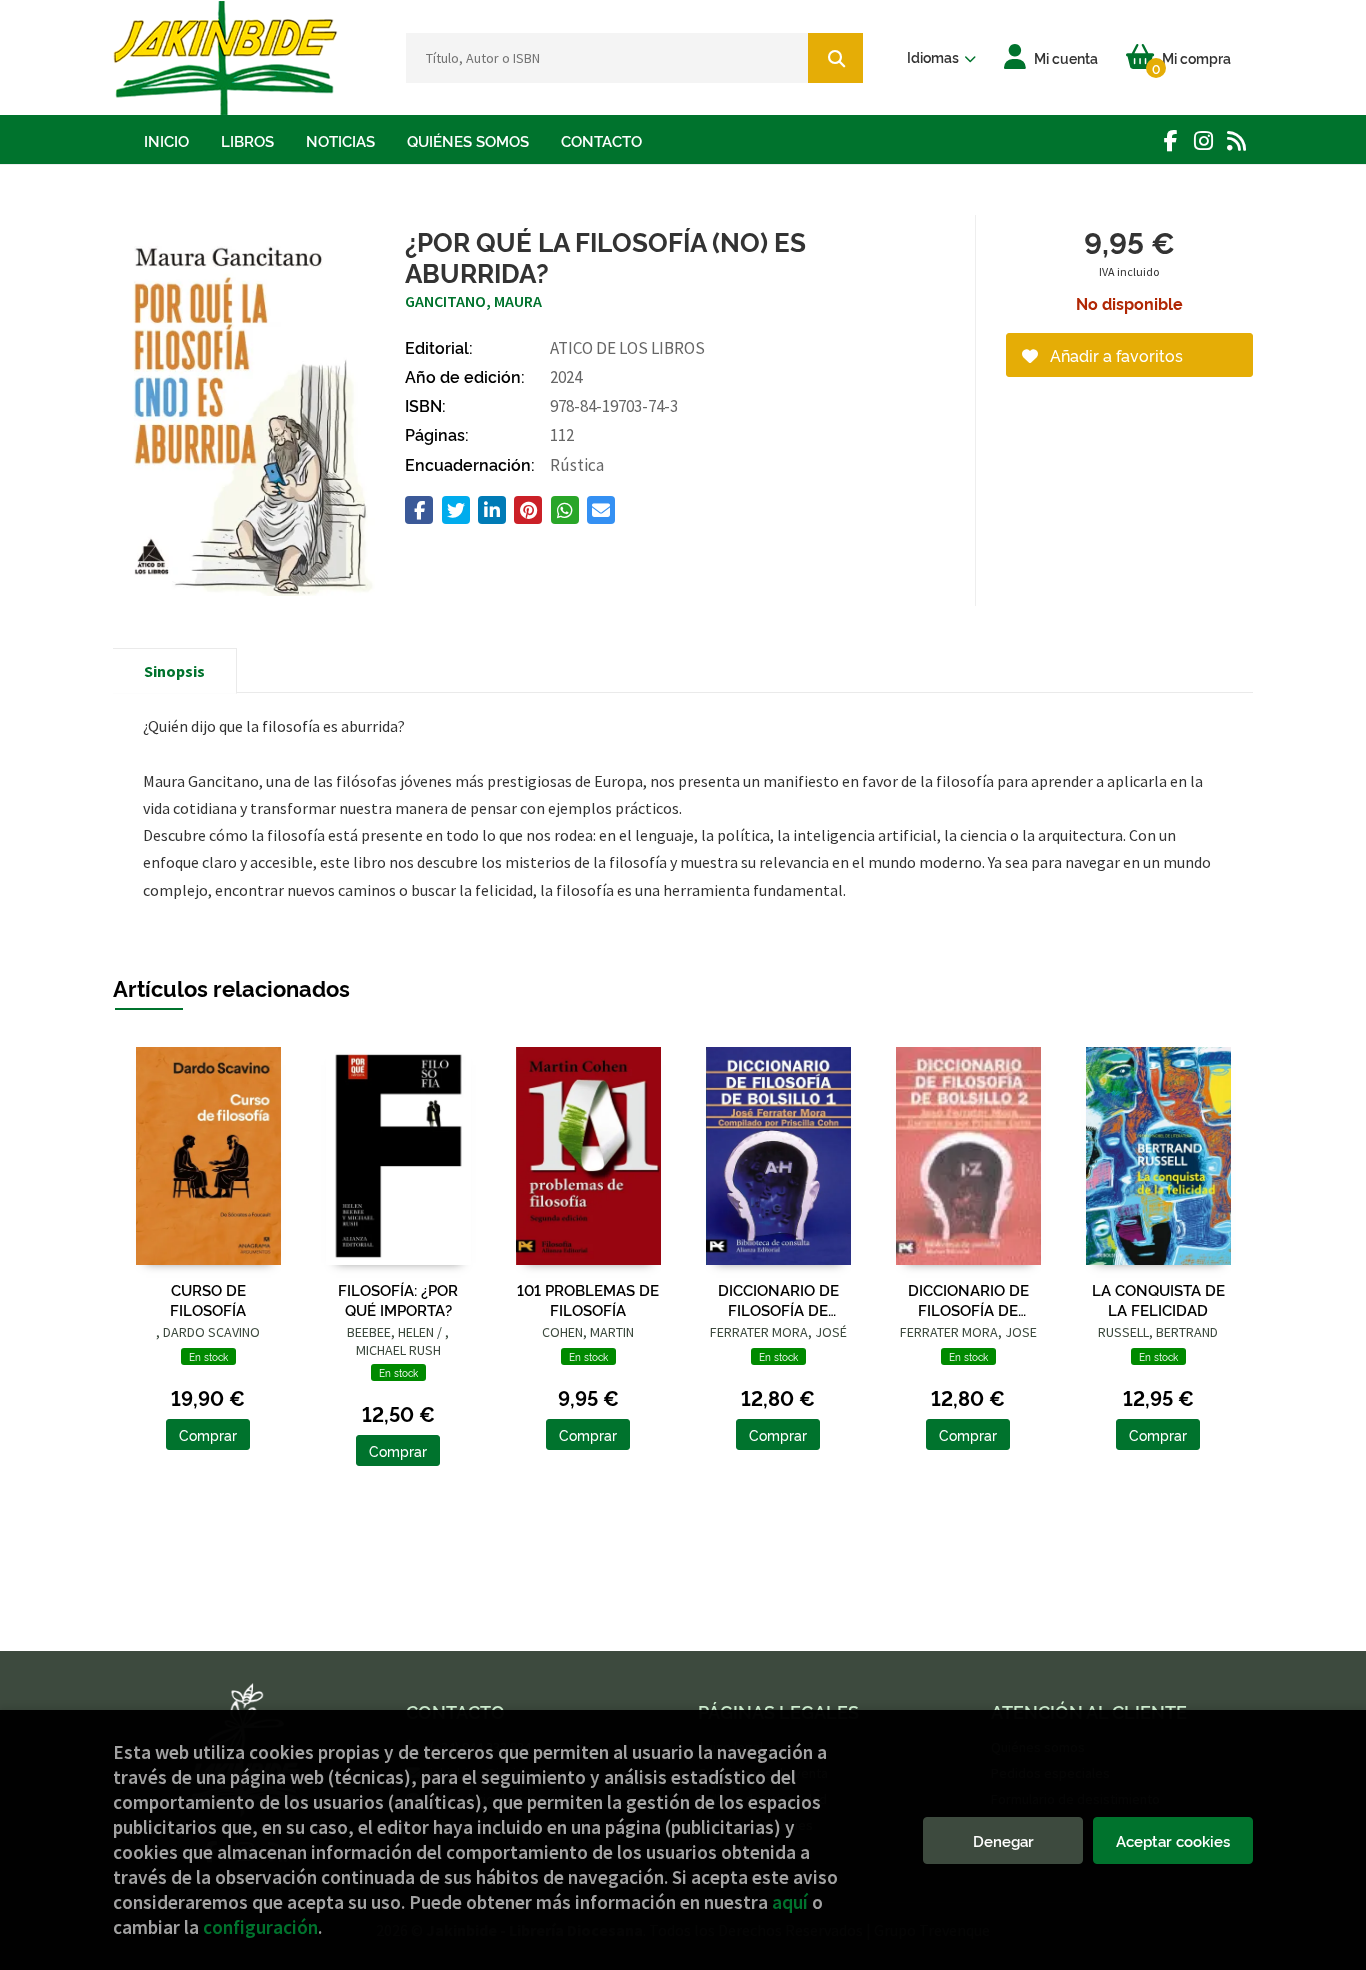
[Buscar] (835, 58)
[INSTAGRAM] (1203, 140)
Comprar (208, 1434)
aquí (790, 1902)
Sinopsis (174, 671)
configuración (260, 1927)
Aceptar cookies (1173, 1840)
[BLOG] (1236, 140)
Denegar (1003, 1840)
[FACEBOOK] (1170, 140)
